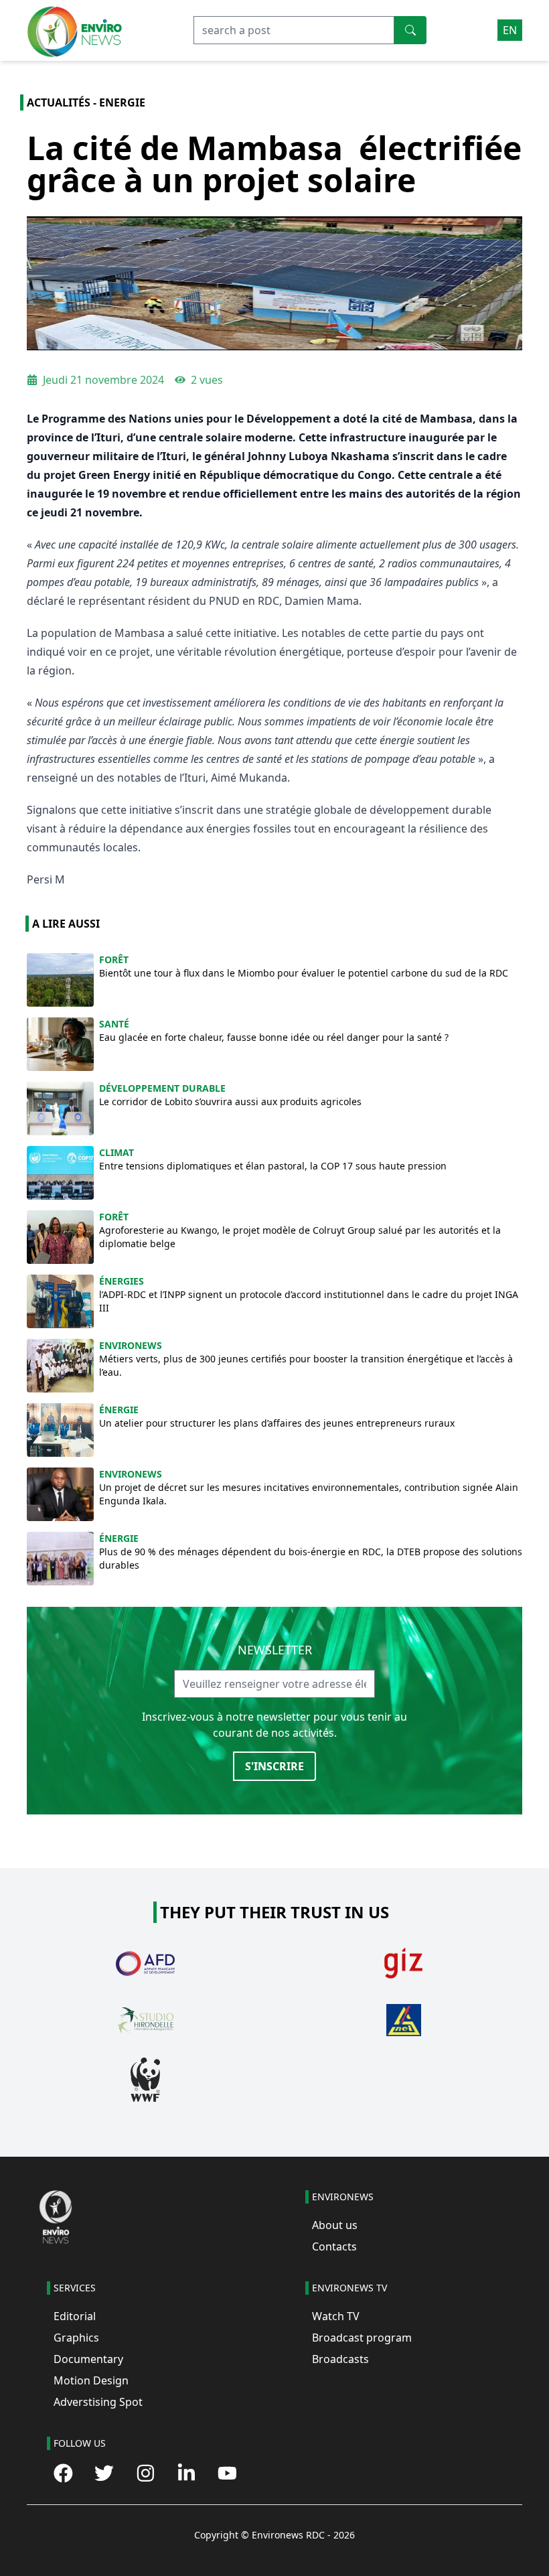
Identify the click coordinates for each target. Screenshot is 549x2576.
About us (335, 2225)
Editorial (75, 2316)
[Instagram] (146, 2473)
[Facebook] (63, 2473)
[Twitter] (104, 2473)
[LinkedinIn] (186, 2473)
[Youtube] (227, 2473)
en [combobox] (510, 30)
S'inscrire (274, 1766)
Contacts (334, 2246)
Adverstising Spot (98, 2402)
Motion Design (91, 2380)
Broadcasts (340, 2359)
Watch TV (336, 2316)
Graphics (76, 2338)
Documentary (88, 2359)
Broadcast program (362, 2338)
